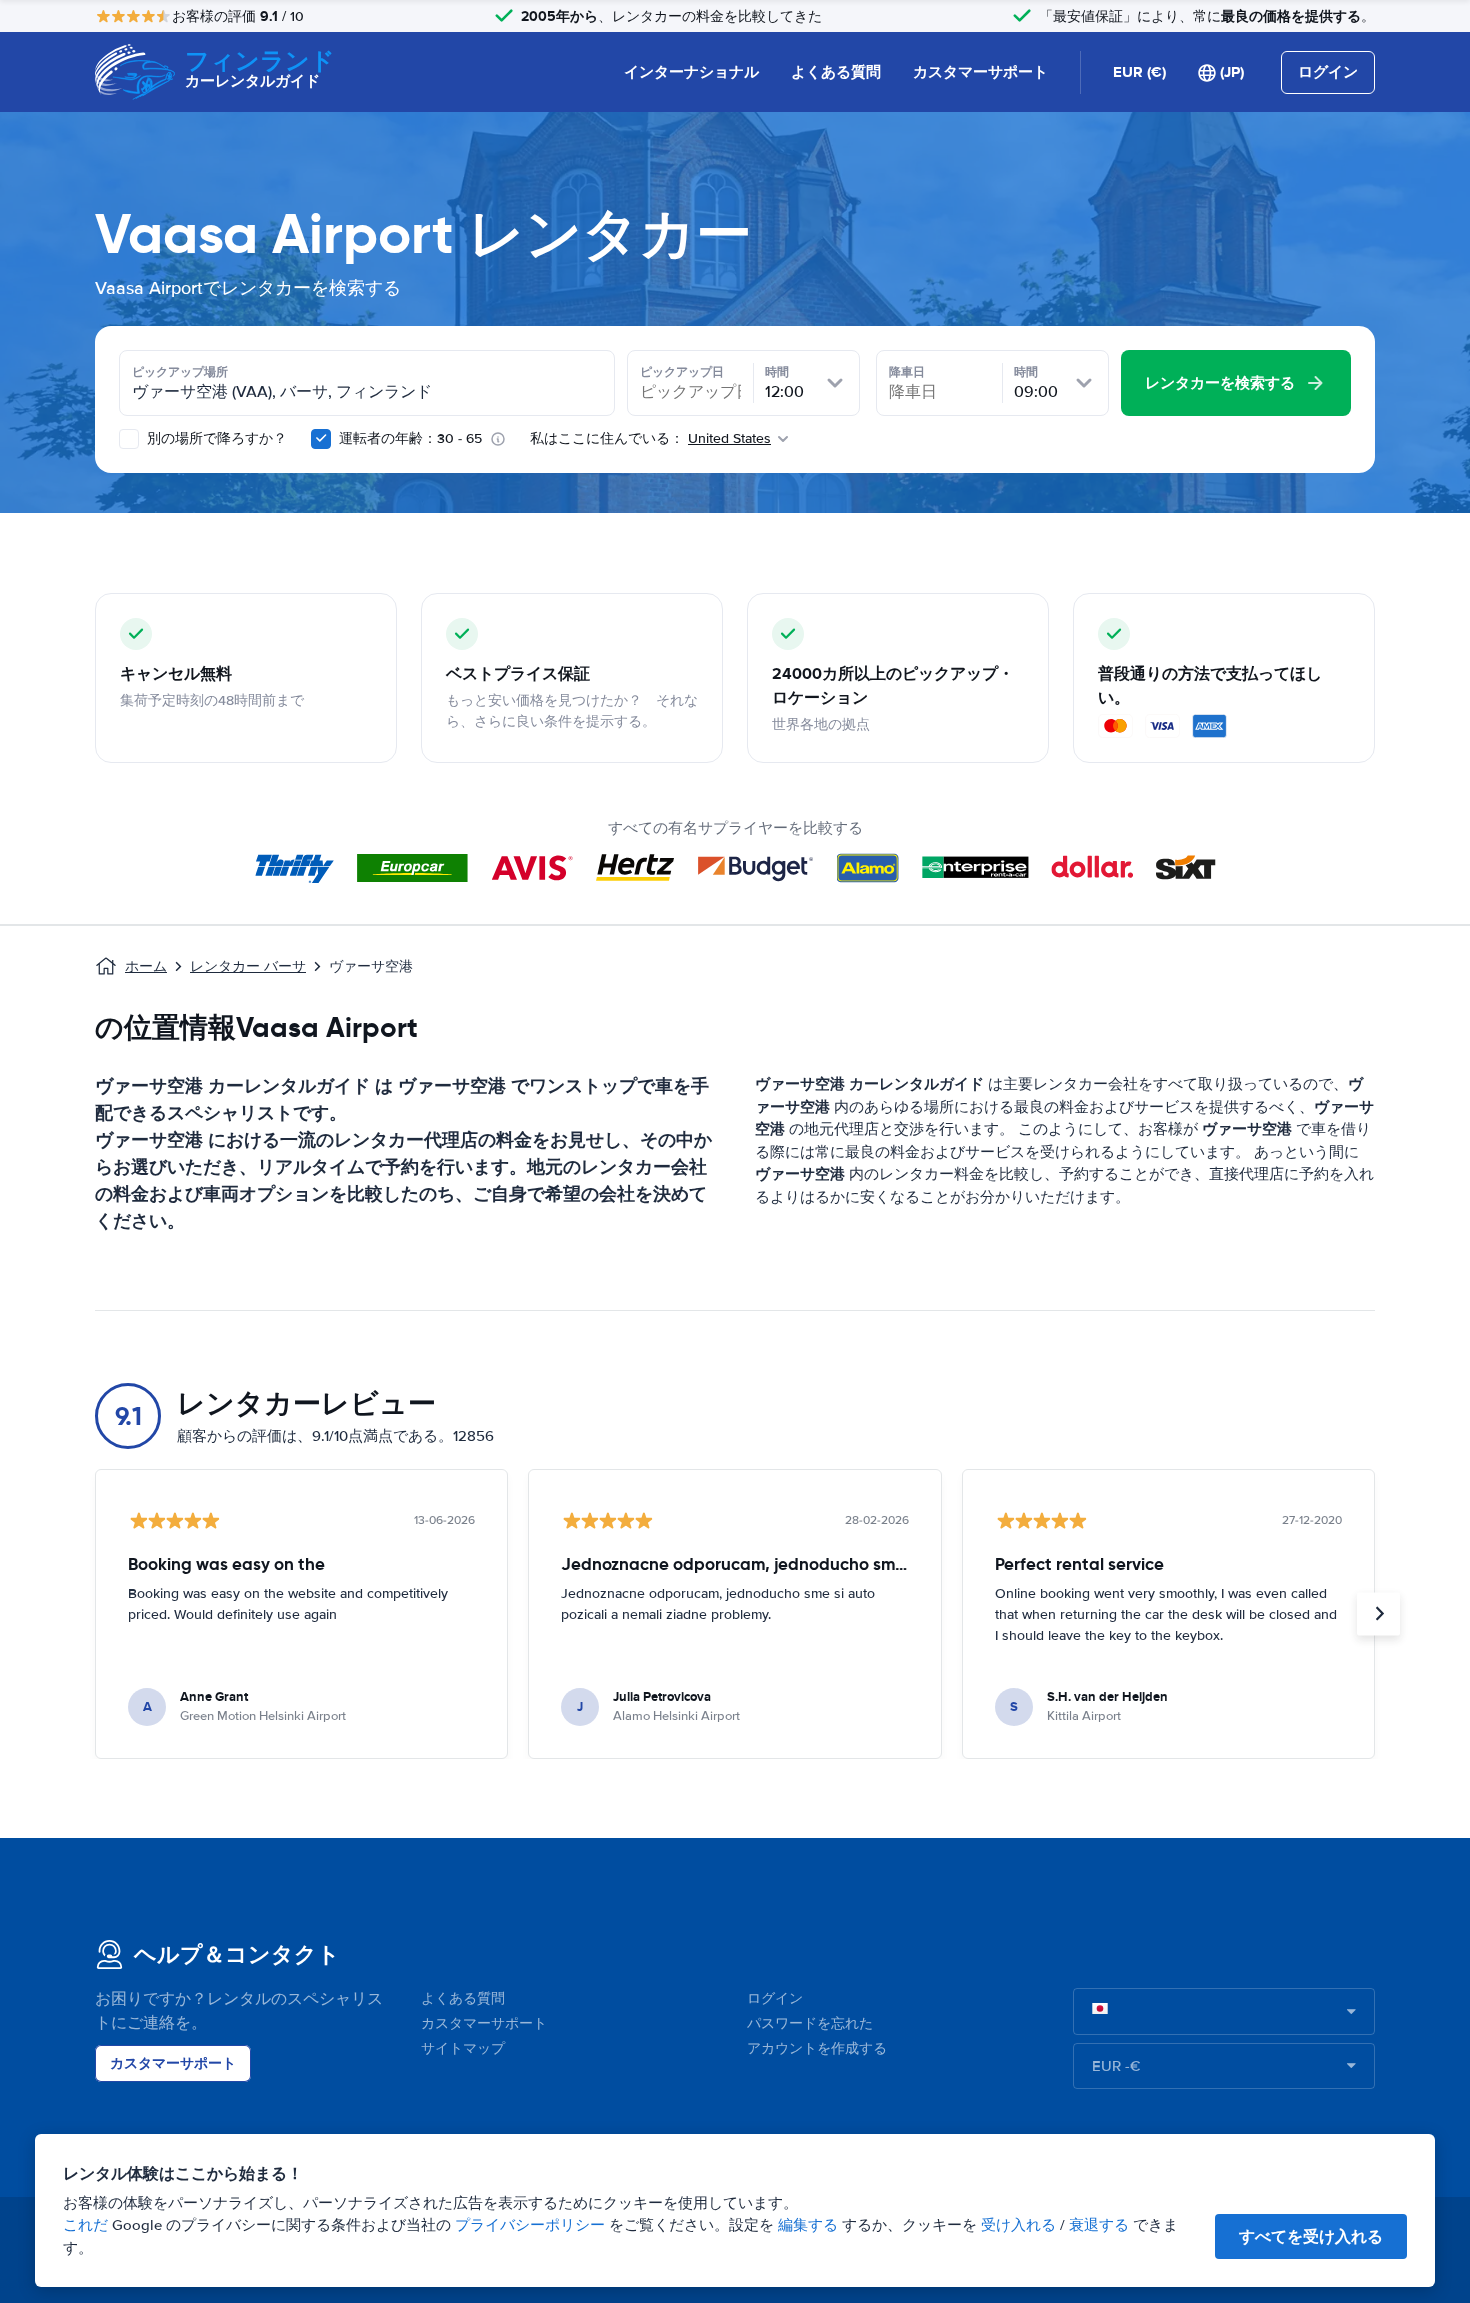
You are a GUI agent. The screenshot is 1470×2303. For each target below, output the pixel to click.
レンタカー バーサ (248, 966)
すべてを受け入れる (1311, 2236)
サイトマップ (463, 2048)
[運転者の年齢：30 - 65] (321, 439)
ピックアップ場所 (180, 372)
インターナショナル (691, 72)
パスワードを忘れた (810, 2023)
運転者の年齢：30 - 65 (410, 438)
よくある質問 (836, 72)
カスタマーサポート (980, 72)
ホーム (146, 966)
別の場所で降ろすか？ (215, 438)
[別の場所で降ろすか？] (129, 439)
